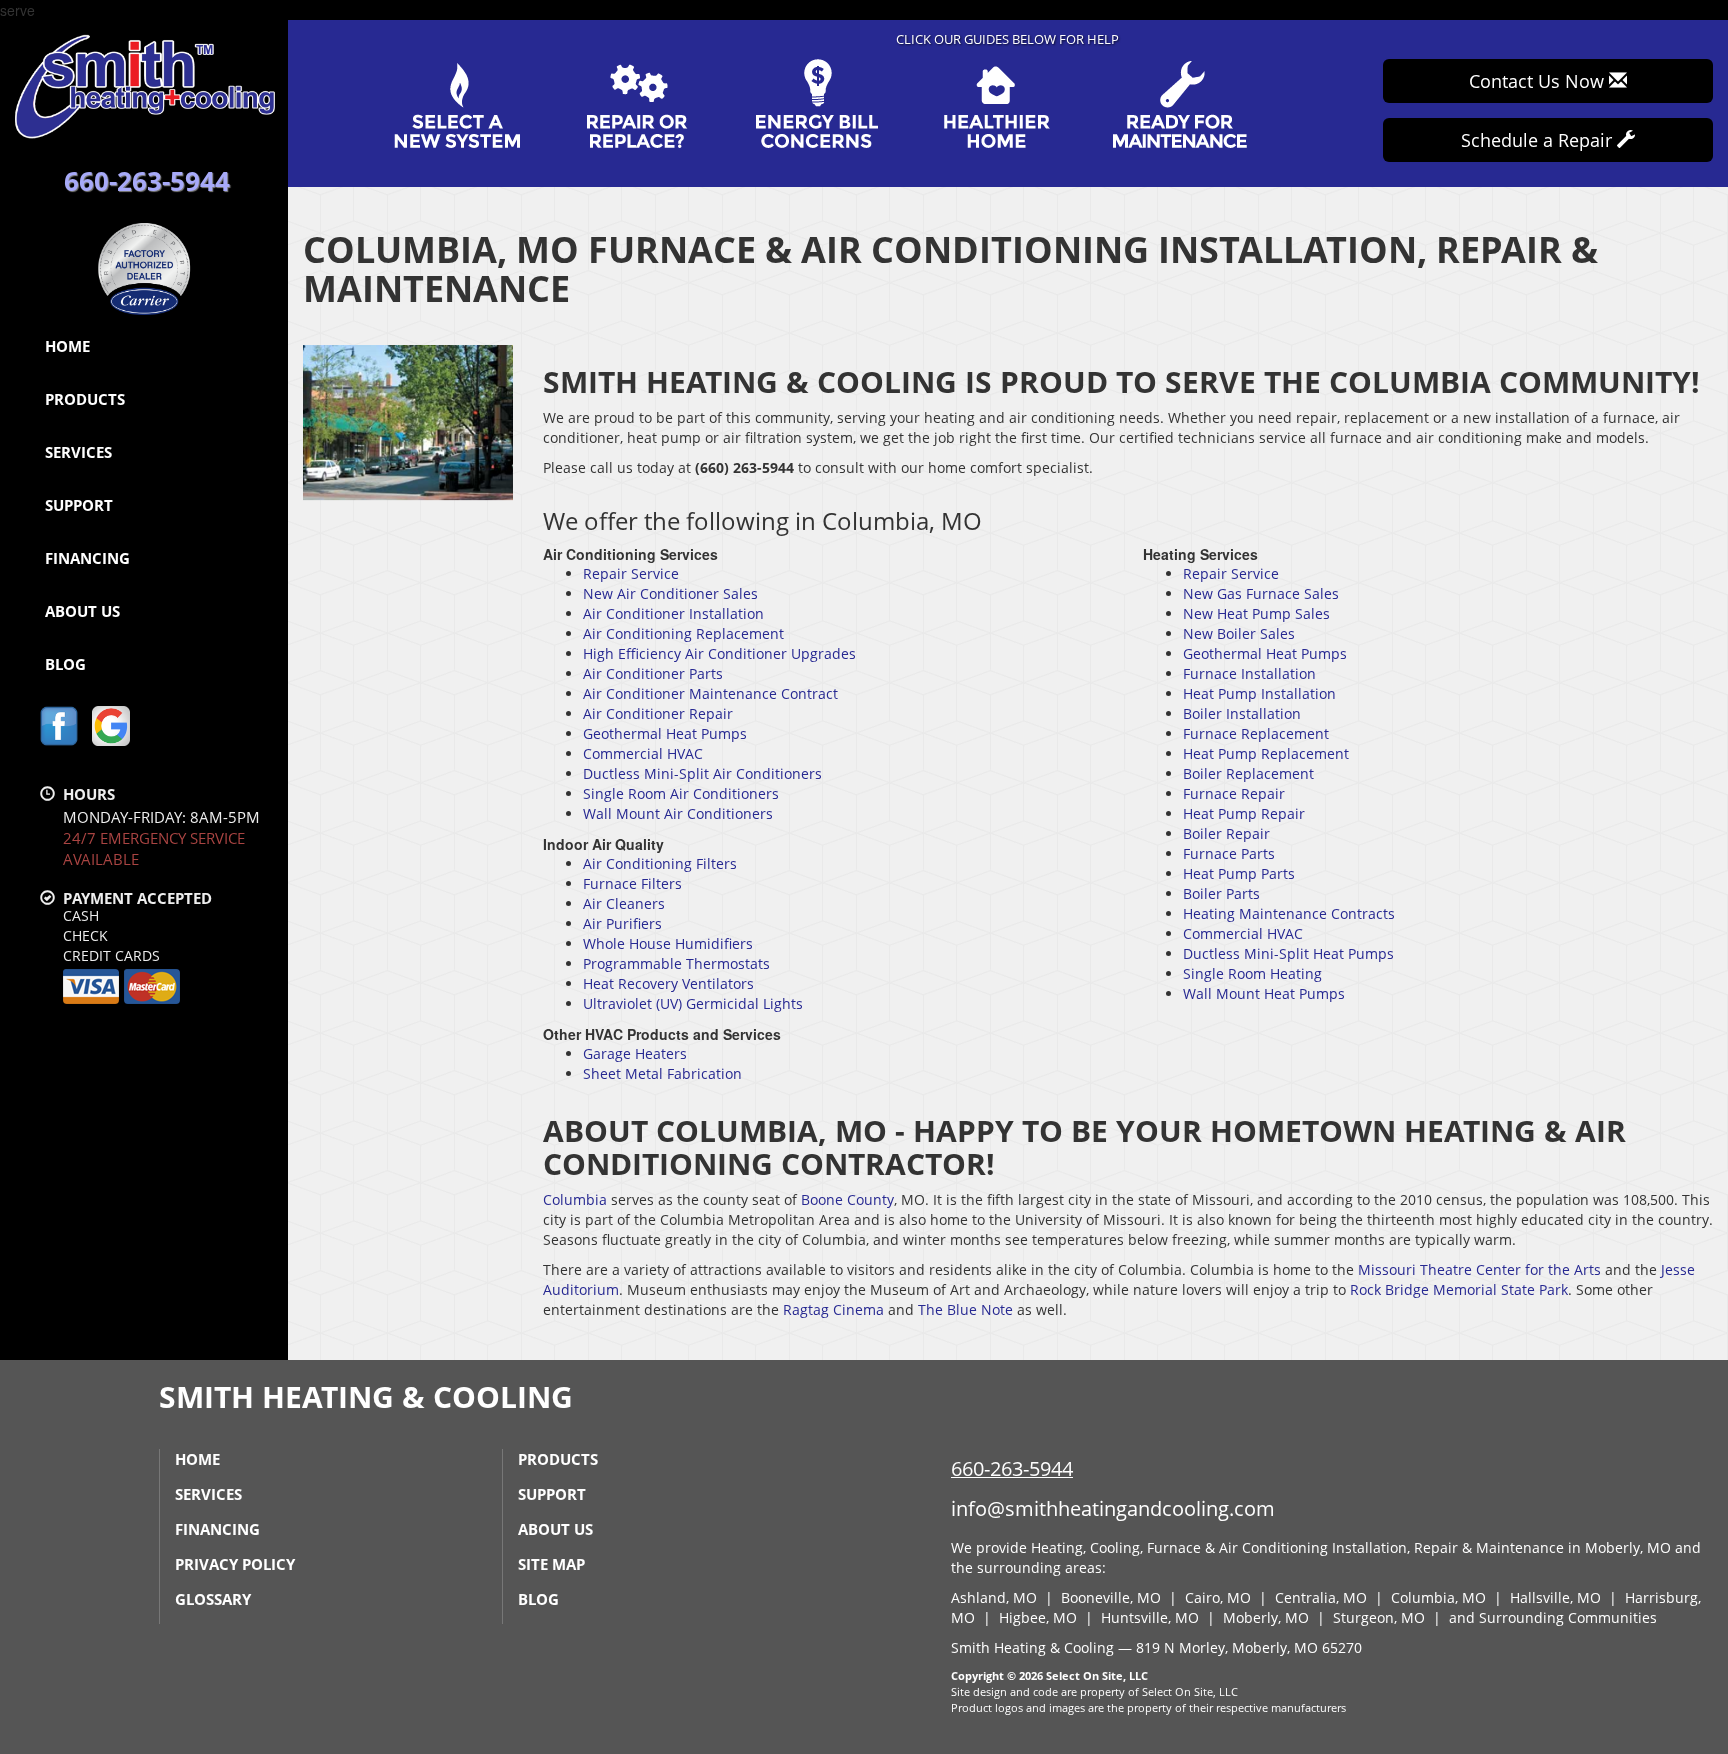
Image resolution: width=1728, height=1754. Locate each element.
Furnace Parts (1229, 853)
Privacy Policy (235, 1564)
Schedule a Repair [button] (1539, 140)
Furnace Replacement (1256, 733)
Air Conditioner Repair (658, 713)
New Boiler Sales (1239, 633)
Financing (87, 558)
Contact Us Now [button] (1539, 81)
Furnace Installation (1249, 673)
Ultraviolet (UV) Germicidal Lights (693, 1003)
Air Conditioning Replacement (683, 633)
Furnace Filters (632, 883)
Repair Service (631, 573)
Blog (65, 664)
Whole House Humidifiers (668, 943)
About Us (82, 611)
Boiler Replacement (1248, 773)
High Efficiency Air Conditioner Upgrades (719, 653)
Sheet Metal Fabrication (662, 1073)
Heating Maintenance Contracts (1289, 913)
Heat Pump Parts (1239, 873)
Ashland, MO (994, 1597)
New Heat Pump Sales (1256, 613)
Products (85, 399)
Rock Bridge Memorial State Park (1459, 1289)
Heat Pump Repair (1244, 813)
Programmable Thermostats (676, 963)
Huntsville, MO (1150, 1617)
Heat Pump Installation (1259, 693)
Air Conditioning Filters (660, 863)
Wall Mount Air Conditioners (678, 813)
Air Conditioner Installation (673, 613)
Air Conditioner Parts (653, 673)
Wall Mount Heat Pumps (1264, 993)
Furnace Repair (1234, 793)
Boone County (847, 1199)
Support (79, 505)
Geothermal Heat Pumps (665, 733)
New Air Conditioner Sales (670, 593)
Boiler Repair (1226, 833)
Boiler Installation (1242, 713)
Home (67, 346)
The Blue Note (965, 1309)
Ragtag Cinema (833, 1309)
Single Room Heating (1252, 973)
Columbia (575, 1199)
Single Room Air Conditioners (681, 793)
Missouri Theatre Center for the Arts (1479, 1269)
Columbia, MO (1438, 1597)
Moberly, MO (1266, 1617)
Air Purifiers (622, 923)
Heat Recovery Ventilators (668, 983)
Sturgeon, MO (1379, 1617)
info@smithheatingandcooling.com (1113, 1508)
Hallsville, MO (1555, 1597)
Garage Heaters (635, 1053)
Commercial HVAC (643, 753)
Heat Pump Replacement (1266, 753)
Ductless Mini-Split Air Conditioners (702, 773)
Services (78, 452)
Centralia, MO (1321, 1597)
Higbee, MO (1038, 1617)
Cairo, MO (1218, 1597)
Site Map (551, 1564)
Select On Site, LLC (1097, 1675)
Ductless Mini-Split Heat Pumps (1288, 953)
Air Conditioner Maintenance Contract (710, 693)
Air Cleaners (624, 903)
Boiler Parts (1221, 893)
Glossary (213, 1599)
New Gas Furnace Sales (1261, 593)
